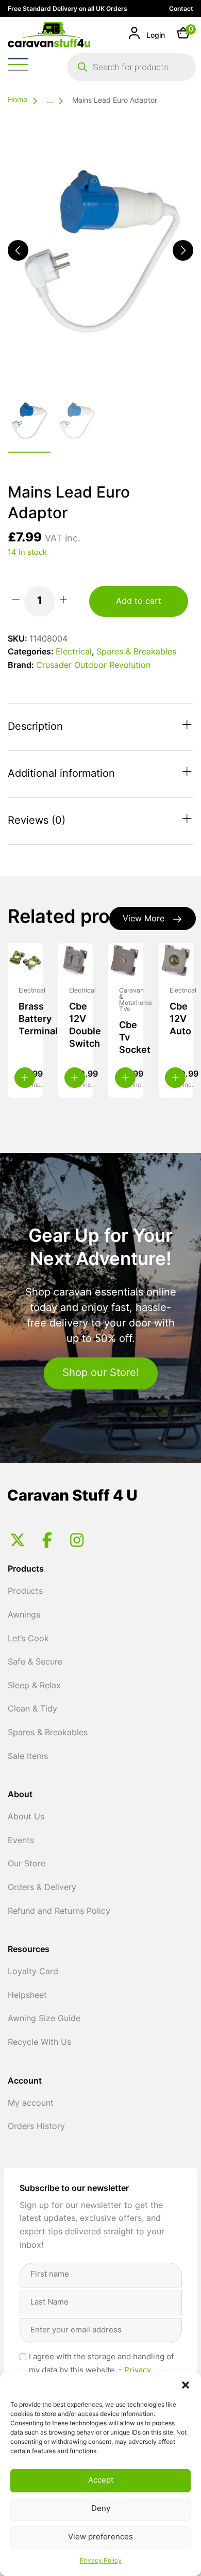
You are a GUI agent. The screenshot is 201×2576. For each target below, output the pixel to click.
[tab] (100, 727)
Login (155, 36)
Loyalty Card (33, 1972)
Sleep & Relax (34, 1686)
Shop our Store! (101, 1373)
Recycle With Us (39, 2043)
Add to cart (139, 602)
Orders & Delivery (42, 1888)
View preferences (100, 2538)
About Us (26, 1817)
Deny (101, 2509)
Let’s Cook (28, 1639)
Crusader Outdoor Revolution (93, 666)
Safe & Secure (35, 1662)
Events (21, 1841)
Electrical (74, 652)
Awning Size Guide (44, 2019)
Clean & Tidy (32, 1709)
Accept (101, 2481)
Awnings (24, 1615)
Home (18, 100)
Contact (181, 9)
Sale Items (28, 1757)
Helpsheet (27, 1996)
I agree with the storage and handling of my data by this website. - (101, 2371)
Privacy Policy (101, 2561)
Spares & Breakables (136, 652)
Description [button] (35, 727)
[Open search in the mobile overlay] (131, 67)
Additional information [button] (61, 774)
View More (144, 919)
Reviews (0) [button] (37, 821)
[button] (186, 2385)
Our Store (27, 1864)
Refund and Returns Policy (59, 1912)
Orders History (36, 2127)
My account (31, 2104)
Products (25, 1592)
